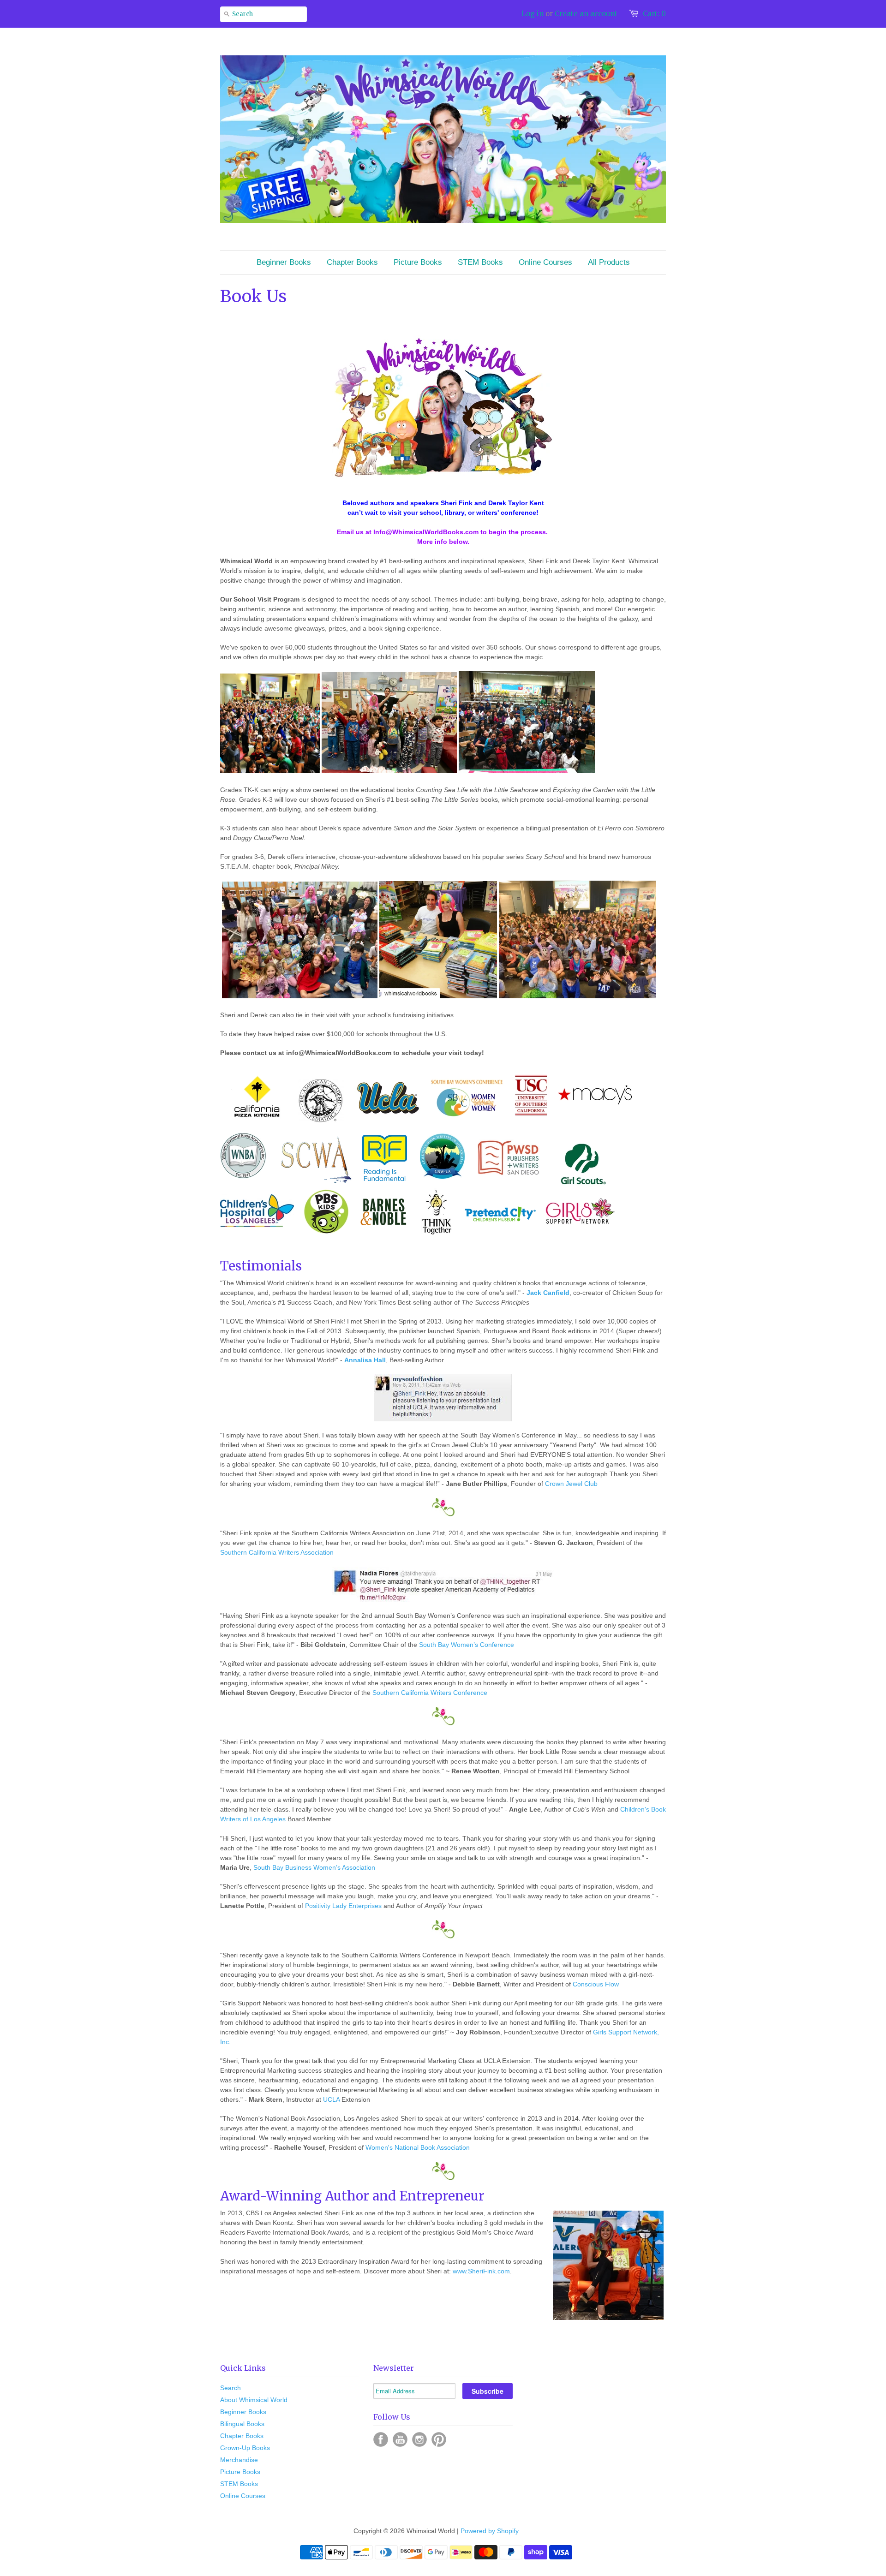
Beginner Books (243, 2412)
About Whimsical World (254, 2400)
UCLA (331, 2099)
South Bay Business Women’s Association (314, 1867)
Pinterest (439, 2439)
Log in (533, 14)
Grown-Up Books (245, 2448)
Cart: (654, 14)
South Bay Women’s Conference (467, 1645)
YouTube (400, 2439)
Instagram (419, 2439)
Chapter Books (242, 2436)
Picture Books (240, 2472)
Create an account (586, 14)
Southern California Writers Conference (430, 1693)
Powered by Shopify (490, 2531)
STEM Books (239, 2484)
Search (230, 2388)
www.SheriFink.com (481, 2271)
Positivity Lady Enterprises (343, 1906)
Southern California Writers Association (277, 1552)
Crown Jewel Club (571, 1484)
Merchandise (239, 2460)
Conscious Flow (596, 1984)
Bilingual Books (242, 2424)
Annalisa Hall (365, 1360)
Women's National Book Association (418, 2147)
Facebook (381, 2439)
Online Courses (243, 2496)
